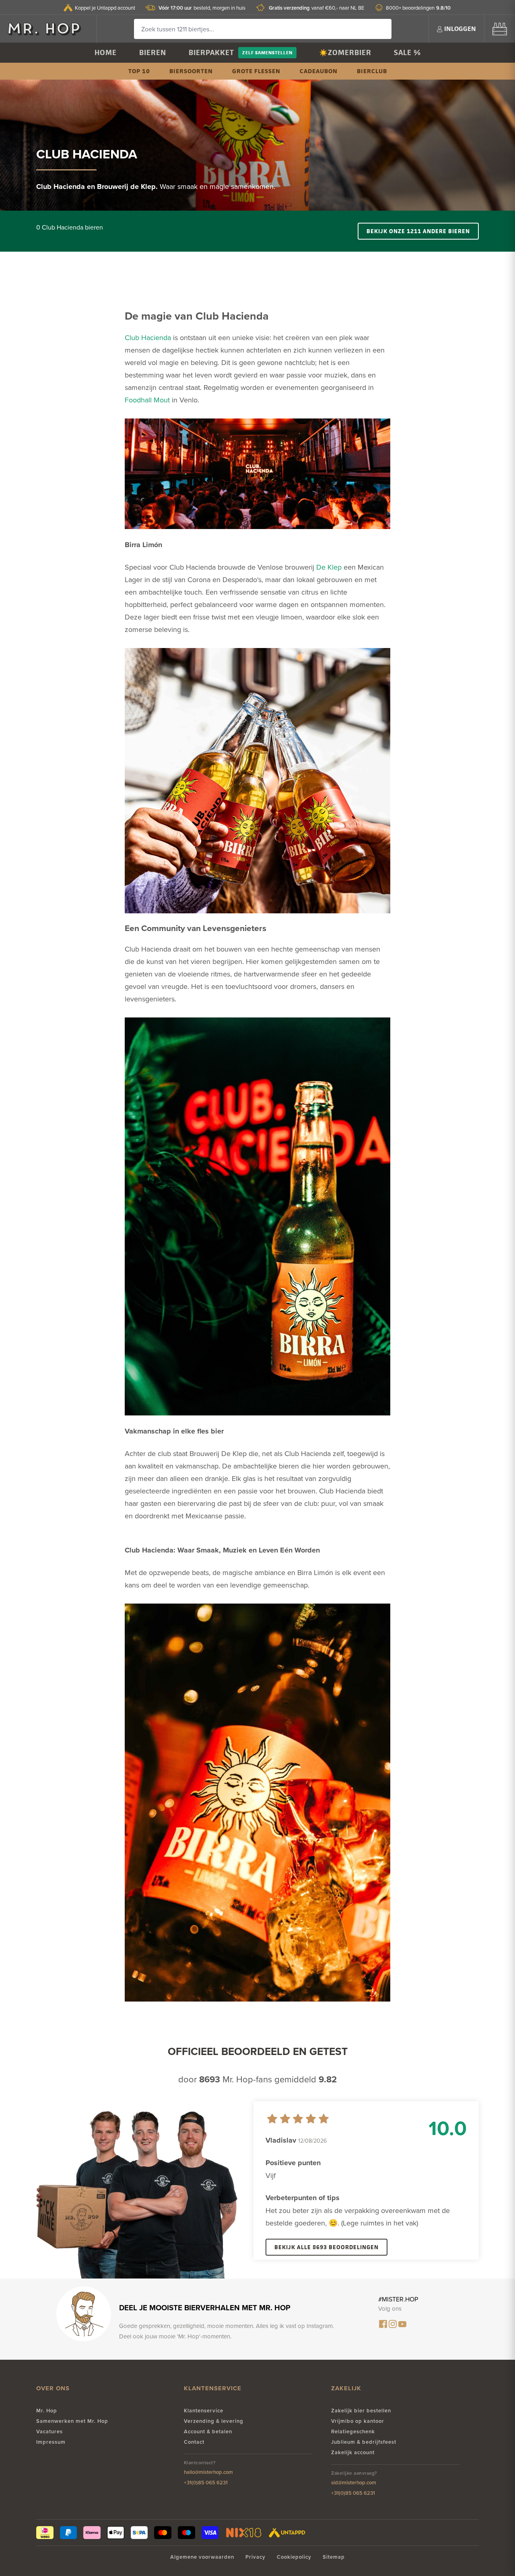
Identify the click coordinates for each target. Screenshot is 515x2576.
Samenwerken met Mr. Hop (72, 2421)
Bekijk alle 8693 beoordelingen (327, 2247)
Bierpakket (211, 52)
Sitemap (334, 2557)
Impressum (51, 2442)
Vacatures (49, 2431)
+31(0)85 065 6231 (206, 2483)
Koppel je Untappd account (105, 8)
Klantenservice (204, 2411)
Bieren (153, 52)
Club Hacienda (148, 337)
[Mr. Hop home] (48, 29)
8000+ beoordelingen (418, 8)
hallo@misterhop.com (208, 2472)
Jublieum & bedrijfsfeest (364, 2442)
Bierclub (372, 71)
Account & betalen (208, 2431)
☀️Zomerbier (345, 52)
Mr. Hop (47, 2411)
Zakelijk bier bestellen (361, 2411)
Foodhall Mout (147, 400)
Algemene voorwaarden (202, 2557)
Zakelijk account (353, 2452)
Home (106, 52)
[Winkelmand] (500, 29)
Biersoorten (191, 71)
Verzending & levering (214, 2421)
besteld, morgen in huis (202, 8)
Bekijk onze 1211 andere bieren (418, 231)
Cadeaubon (319, 71)
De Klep (329, 567)
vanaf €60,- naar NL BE (316, 8)
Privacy (255, 2557)
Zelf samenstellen (267, 52)
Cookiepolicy (294, 2557)
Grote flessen (256, 71)
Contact (194, 2442)
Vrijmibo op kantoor (358, 2421)
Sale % (407, 52)
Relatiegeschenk (353, 2431)
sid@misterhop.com (354, 2483)
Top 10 (139, 71)
